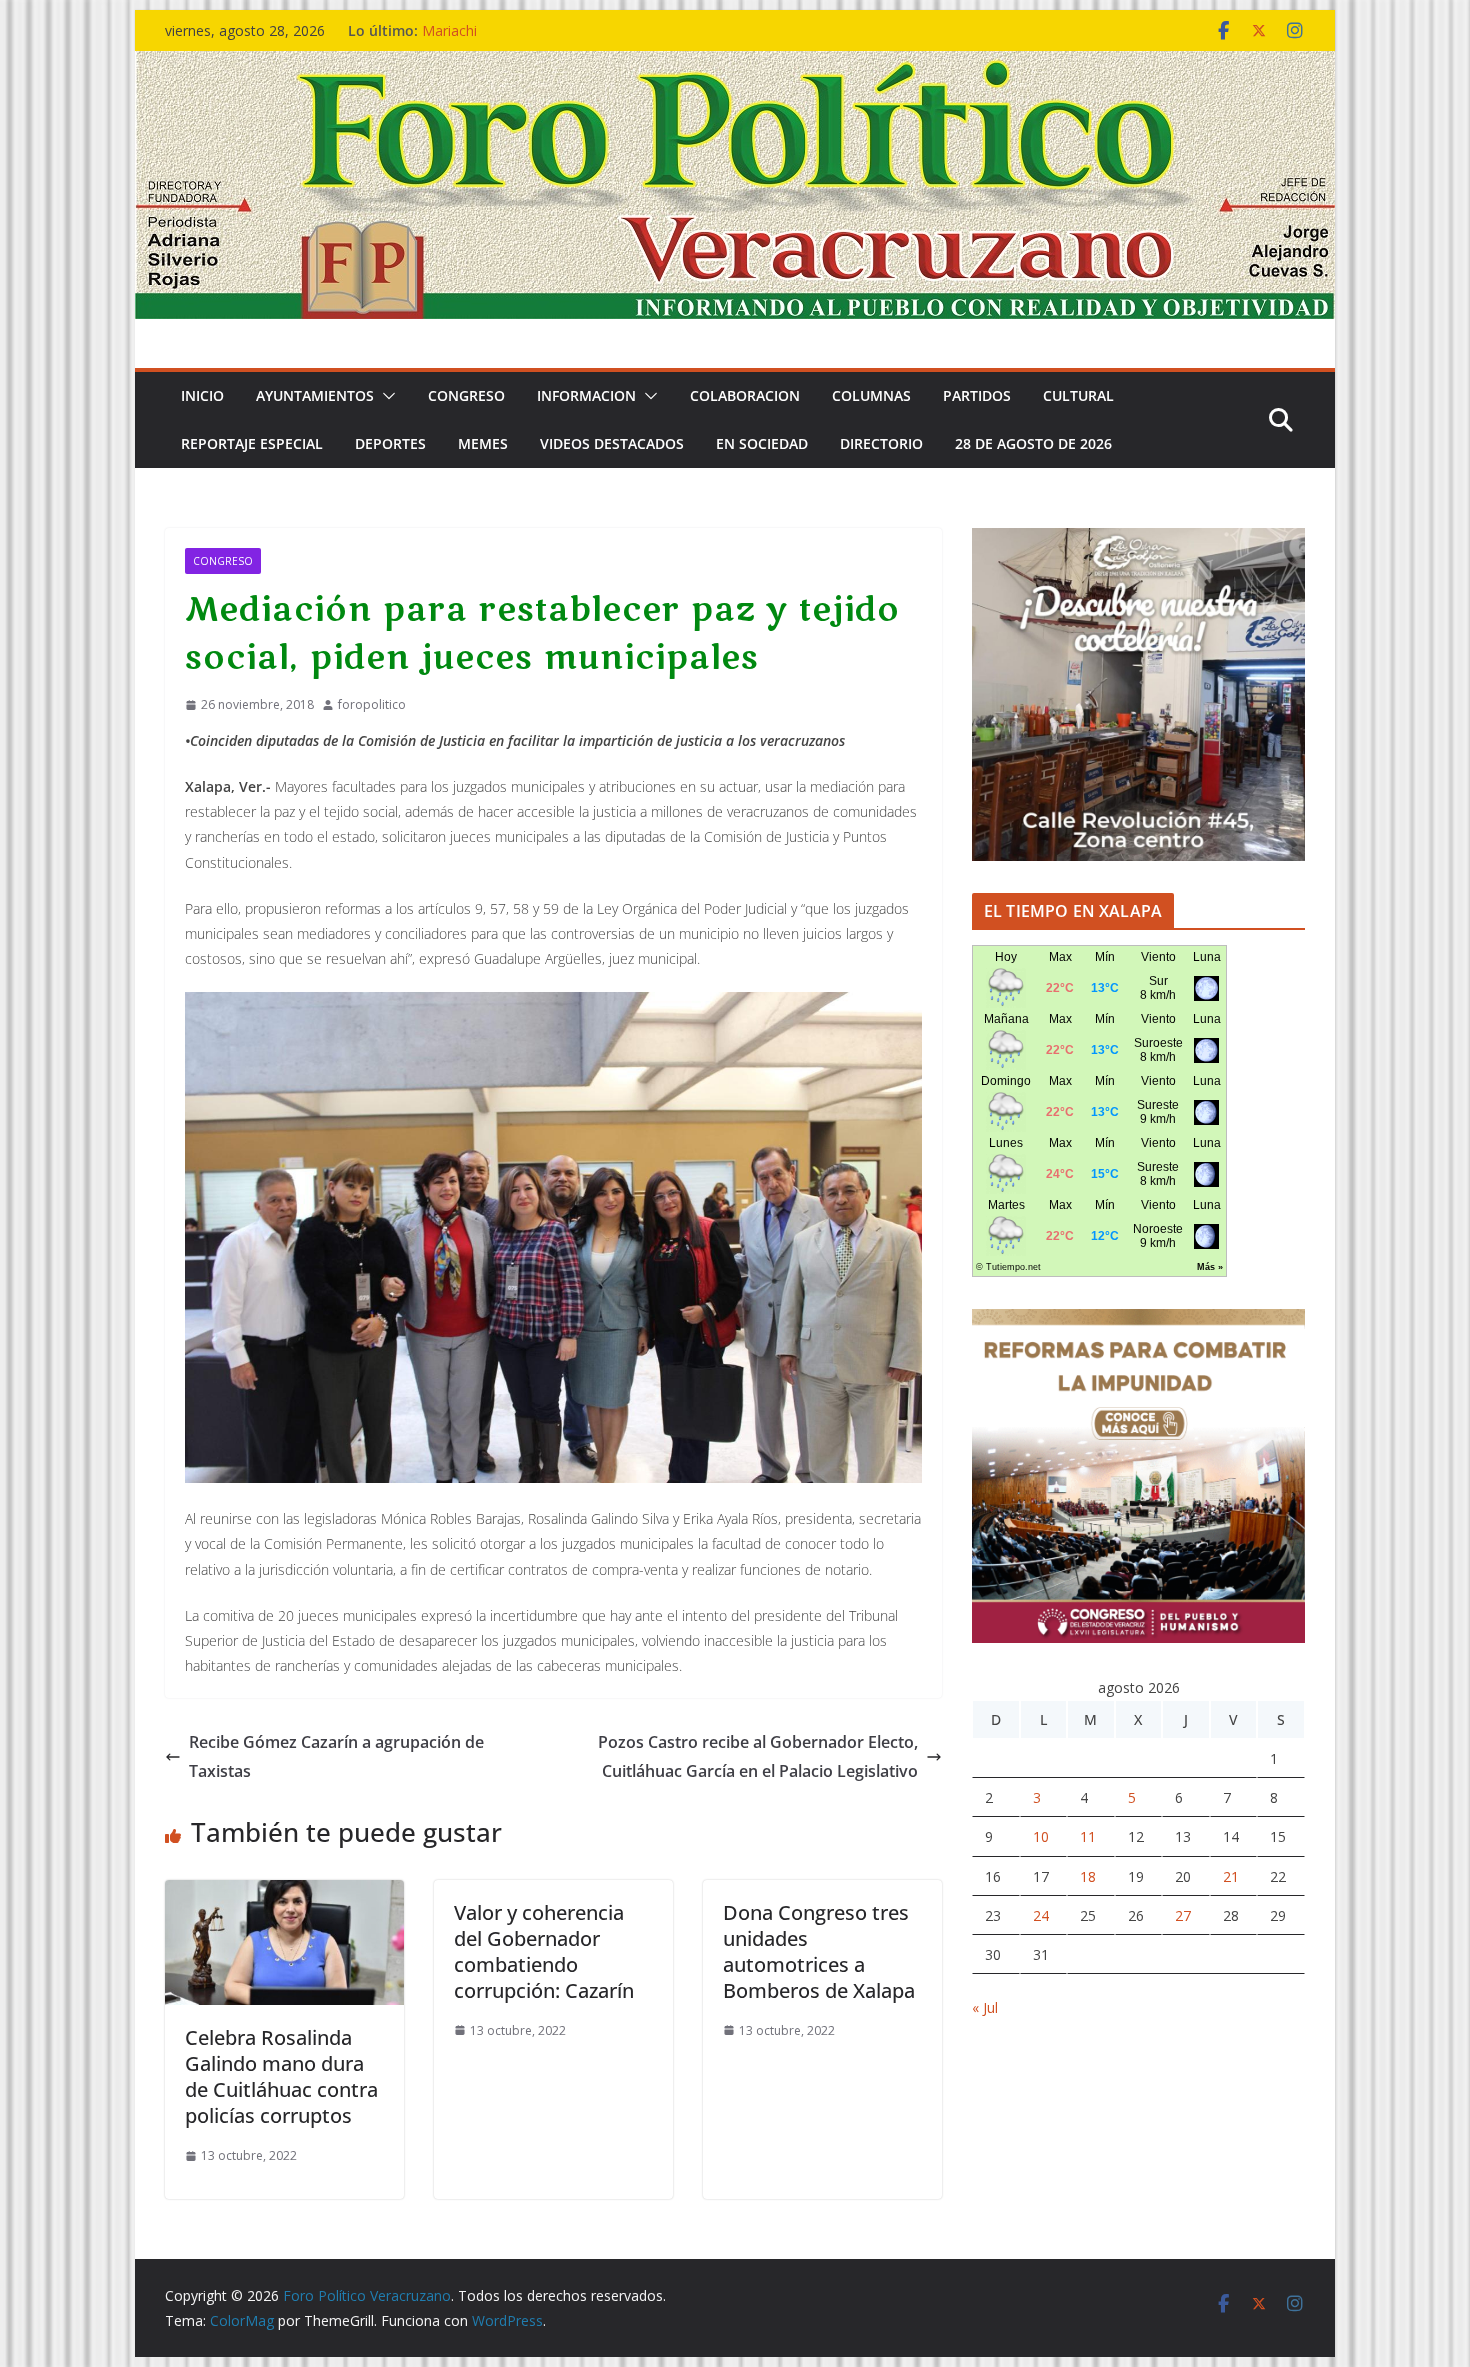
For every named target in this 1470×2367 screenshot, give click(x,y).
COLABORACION (745, 395)
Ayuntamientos (315, 395)
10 (1041, 1836)
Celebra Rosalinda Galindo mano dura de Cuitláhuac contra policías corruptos (281, 2076)
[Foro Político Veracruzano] (735, 65)
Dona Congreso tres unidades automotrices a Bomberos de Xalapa (819, 1951)
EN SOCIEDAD (762, 443)
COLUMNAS (871, 395)
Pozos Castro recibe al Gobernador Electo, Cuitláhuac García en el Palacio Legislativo (758, 1756)
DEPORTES (390, 443)
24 (1041, 1915)
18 (1088, 1876)
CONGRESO (466, 395)
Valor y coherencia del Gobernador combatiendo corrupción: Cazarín (544, 1951)
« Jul (985, 2007)
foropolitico (372, 704)
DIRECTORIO (881, 443)
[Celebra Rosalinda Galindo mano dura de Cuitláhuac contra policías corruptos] (284, 1894)
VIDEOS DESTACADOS (612, 443)
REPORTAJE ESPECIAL (252, 443)
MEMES (483, 443)
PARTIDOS (977, 395)
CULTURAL (1078, 395)
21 (1231, 1876)
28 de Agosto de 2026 (1033, 443)
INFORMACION (586, 395)
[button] (385, 396)
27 (1183, 1915)
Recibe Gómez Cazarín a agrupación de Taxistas (336, 1756)
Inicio (202, 395)
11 (1088, 1836)
